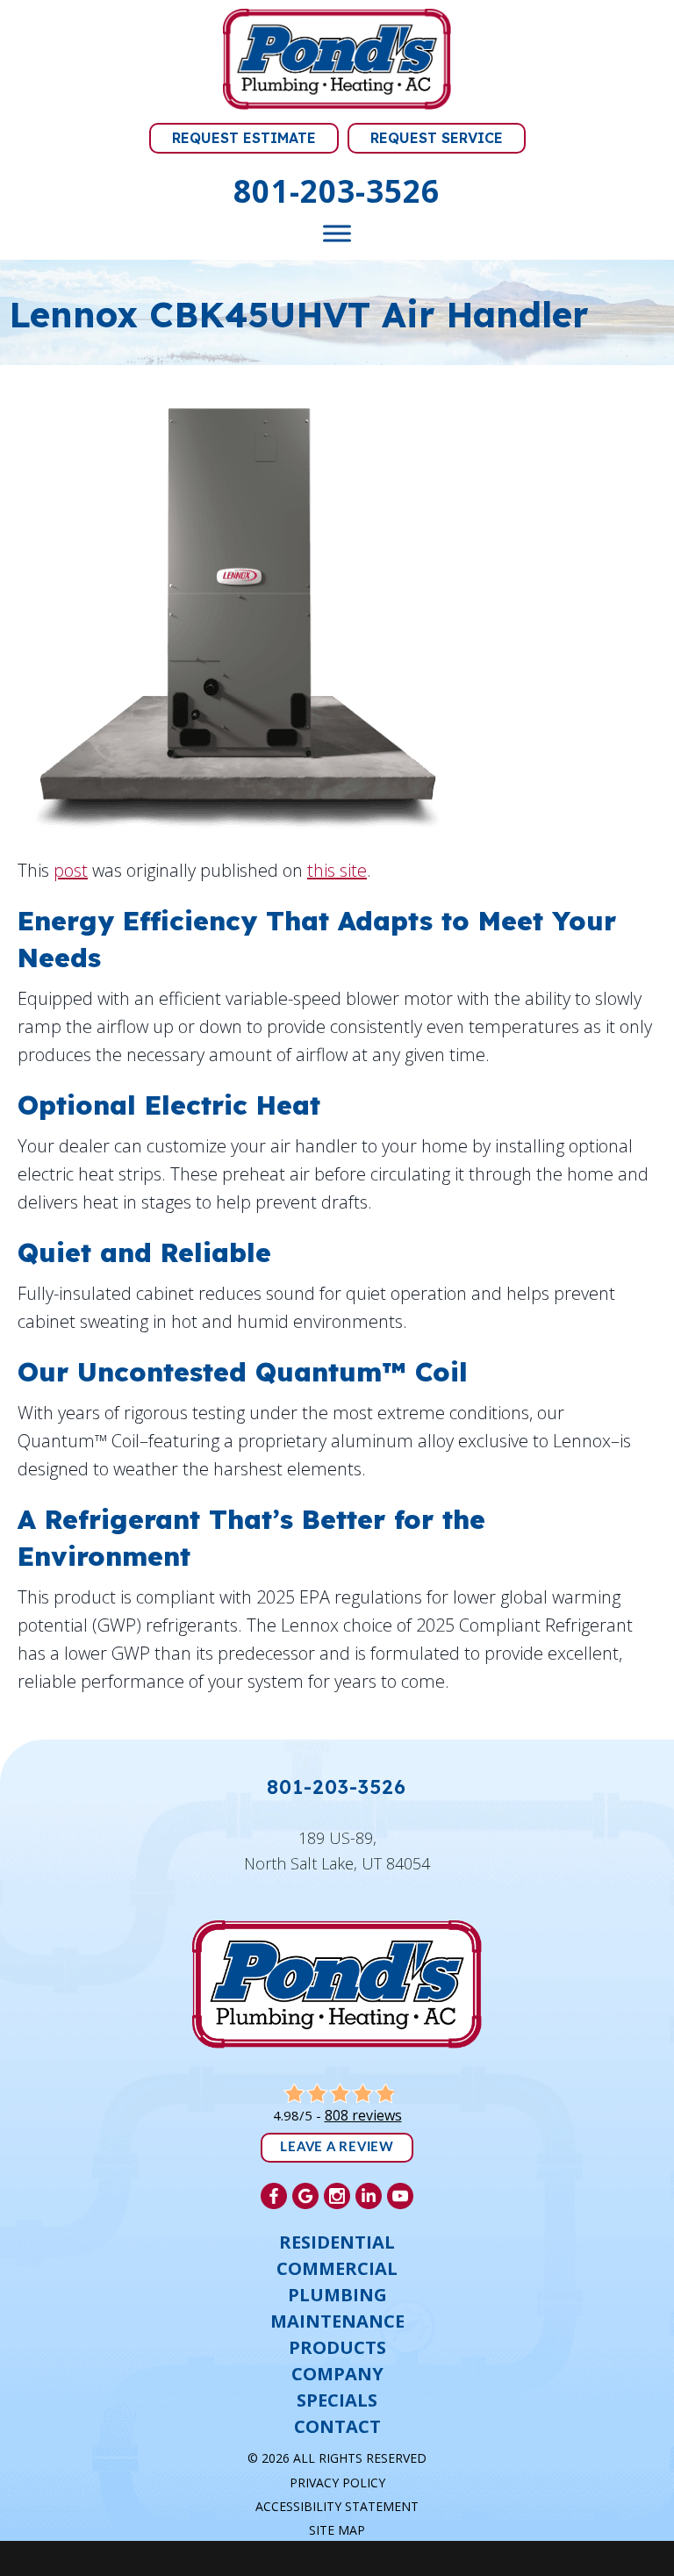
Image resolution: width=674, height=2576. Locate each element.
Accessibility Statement (337, 2506)
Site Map (337, 2530)
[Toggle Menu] (337, 234)
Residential (337, 2242)
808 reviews (363, 2115)
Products (337, 2348)
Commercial (337, 2269)
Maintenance (337, 2321)
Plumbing (337, 2295)
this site (337, 870)
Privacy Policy (337, 2483)
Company (337, 2374)
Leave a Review (337, 2147)
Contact (337, 2427)
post (71, 870)
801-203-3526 (337, 191)
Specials (337, 2400)
